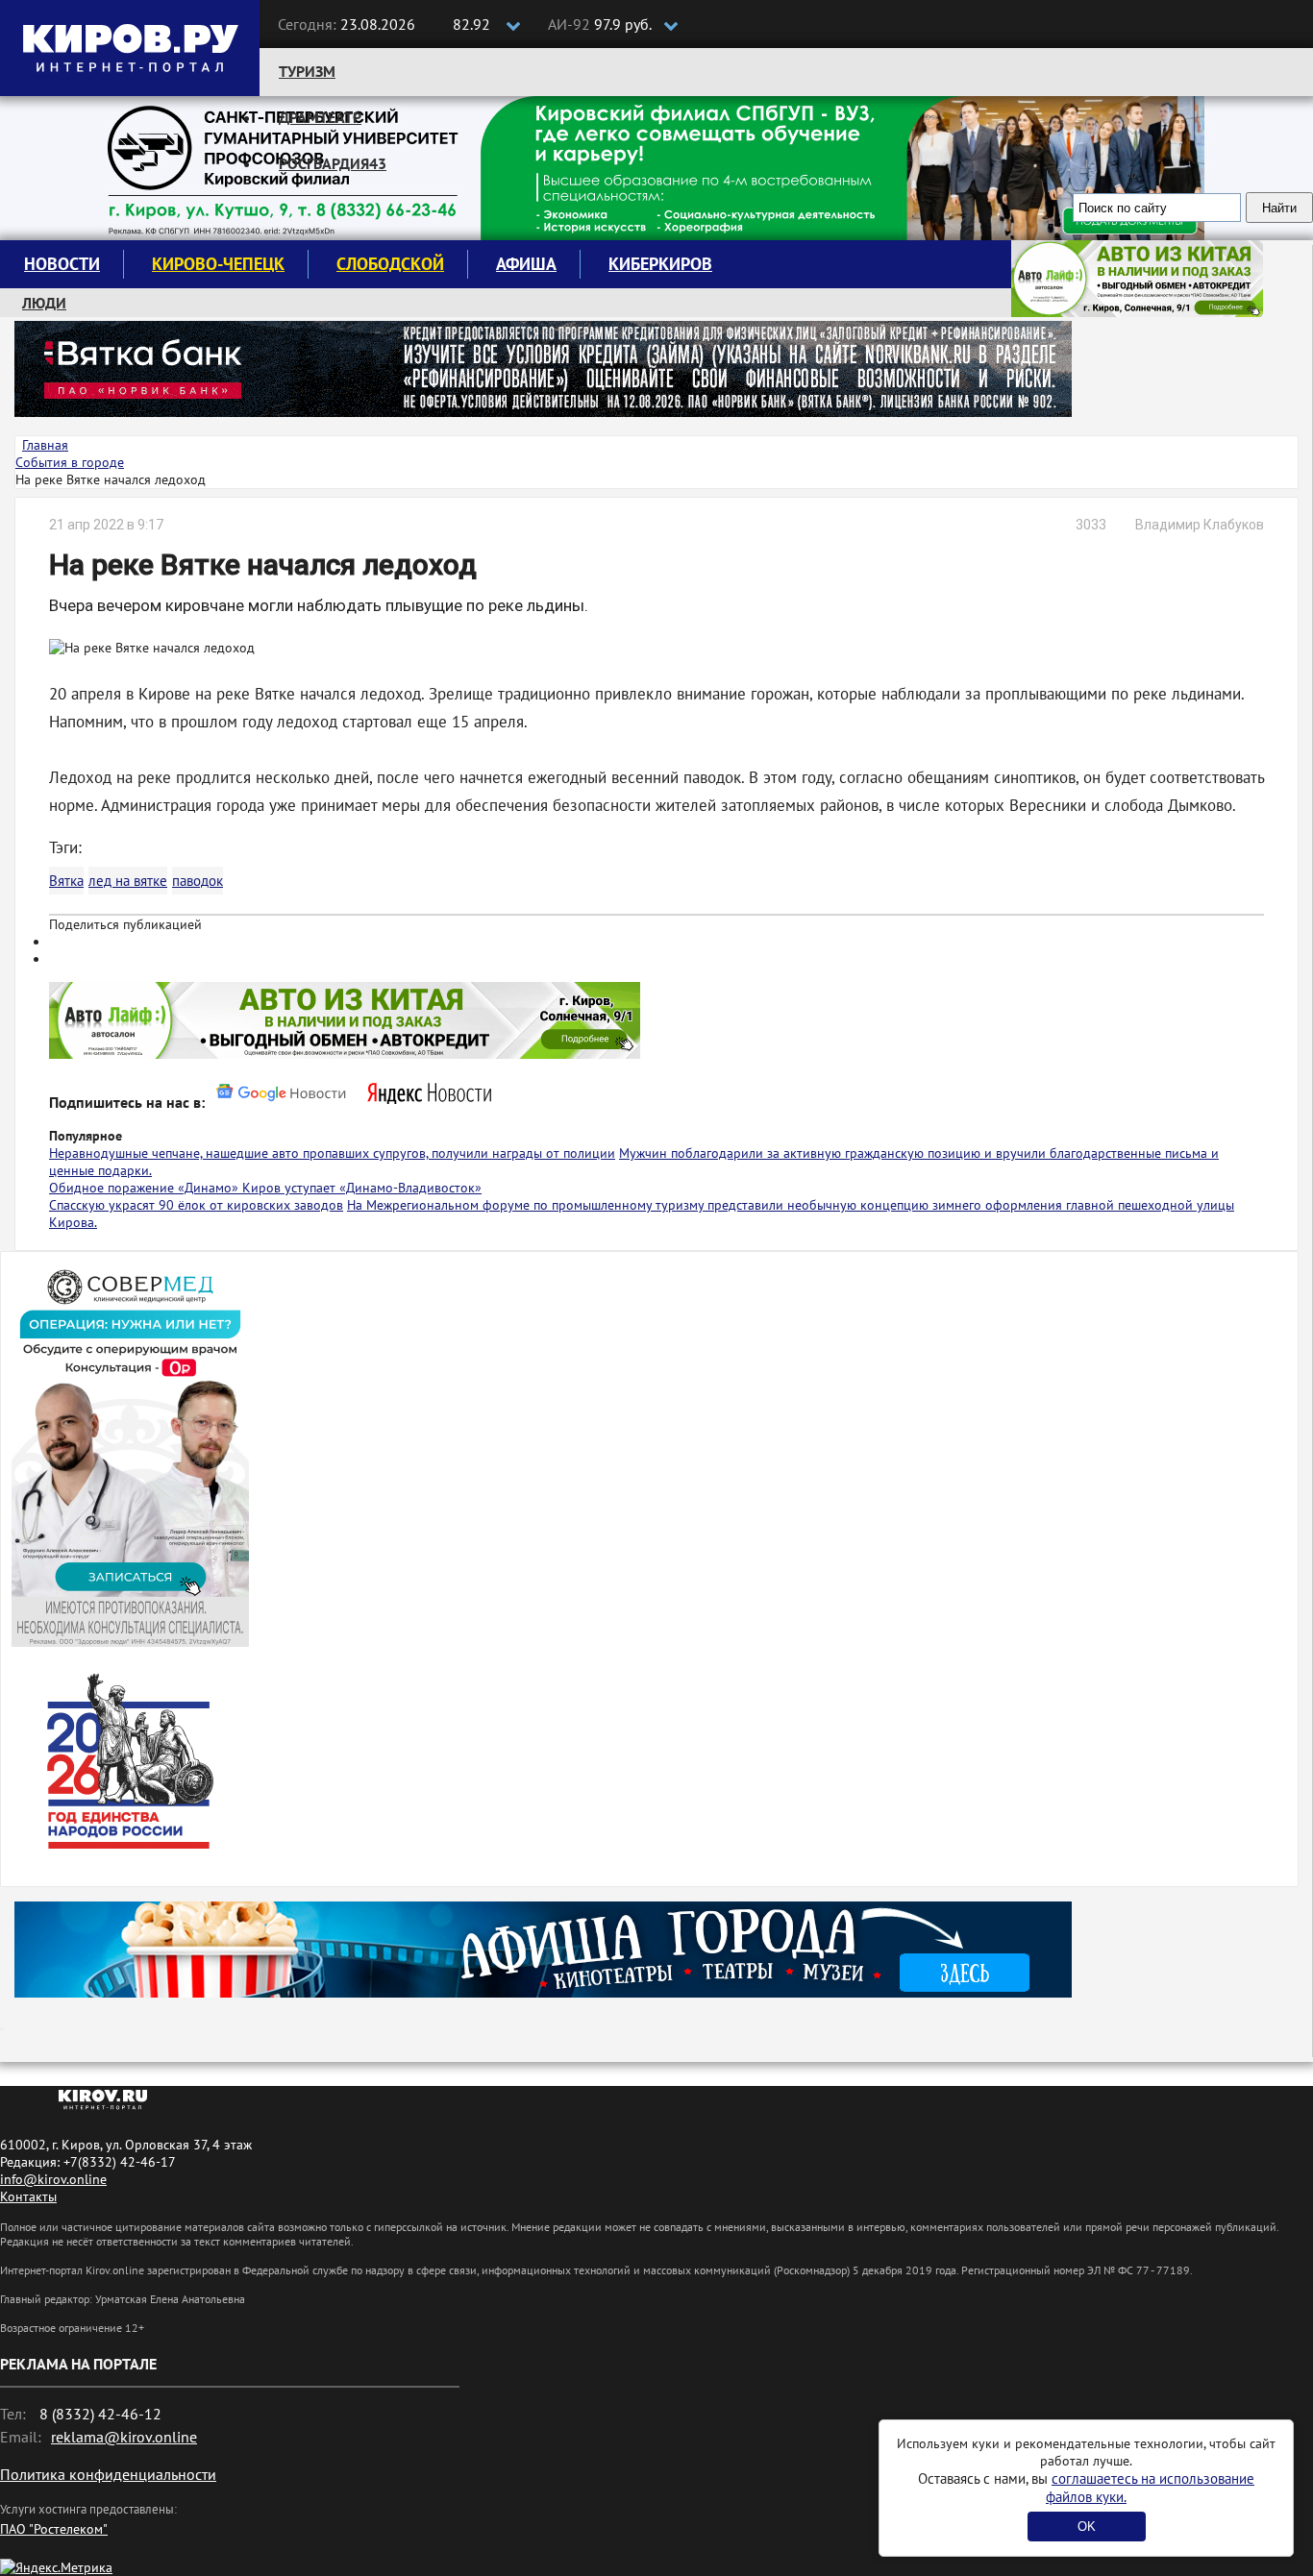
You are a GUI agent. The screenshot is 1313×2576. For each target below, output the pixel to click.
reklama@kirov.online (124, 2437)
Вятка (66, 881)
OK (1087, 2527)
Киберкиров (660, 264)
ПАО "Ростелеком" (54, 2529)
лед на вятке (128, 881)
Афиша (526, 264)
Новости (62, 264)
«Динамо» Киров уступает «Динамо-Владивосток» (330, 1188)
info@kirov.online (53, 2179)
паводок (198, 881)
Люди (44, 303)
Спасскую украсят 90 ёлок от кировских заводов (196, 1205)
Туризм (307, 71)
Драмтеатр (320, 117)
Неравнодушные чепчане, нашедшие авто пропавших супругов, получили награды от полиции (332, 1153)
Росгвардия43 (333, 163)
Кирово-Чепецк (218, 264)
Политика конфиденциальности (108, 2474)
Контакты (28, 2196)
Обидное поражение (113, 1188)
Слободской (390, 264)
